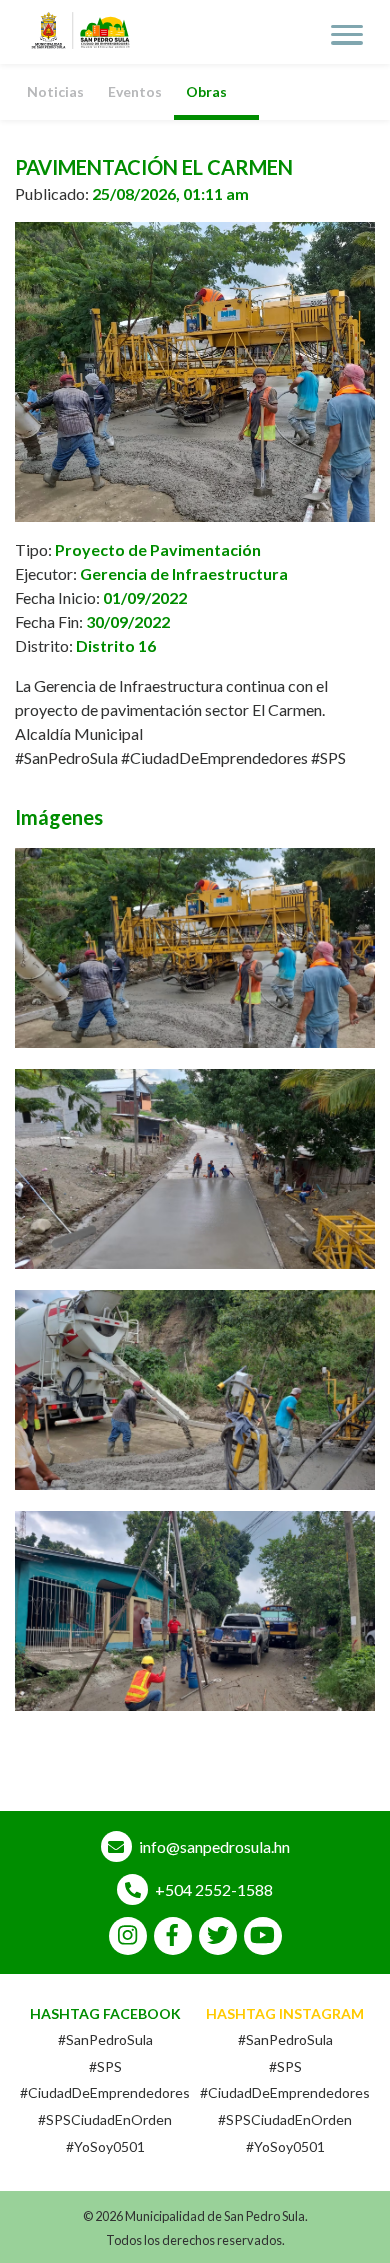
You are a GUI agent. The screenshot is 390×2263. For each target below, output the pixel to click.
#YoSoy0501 (105, 2146)
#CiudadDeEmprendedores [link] (214, 757)
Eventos (135, 91)
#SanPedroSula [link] (66, 757)
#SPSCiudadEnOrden (105, 2119)
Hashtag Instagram (285, 2013)
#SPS (105, 2066)
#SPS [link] (328, 757)
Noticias (55, 91)
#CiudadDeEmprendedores (105, 2092)
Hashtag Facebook (105, 2013)
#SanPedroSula (105, 2039)
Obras (206, 91)
